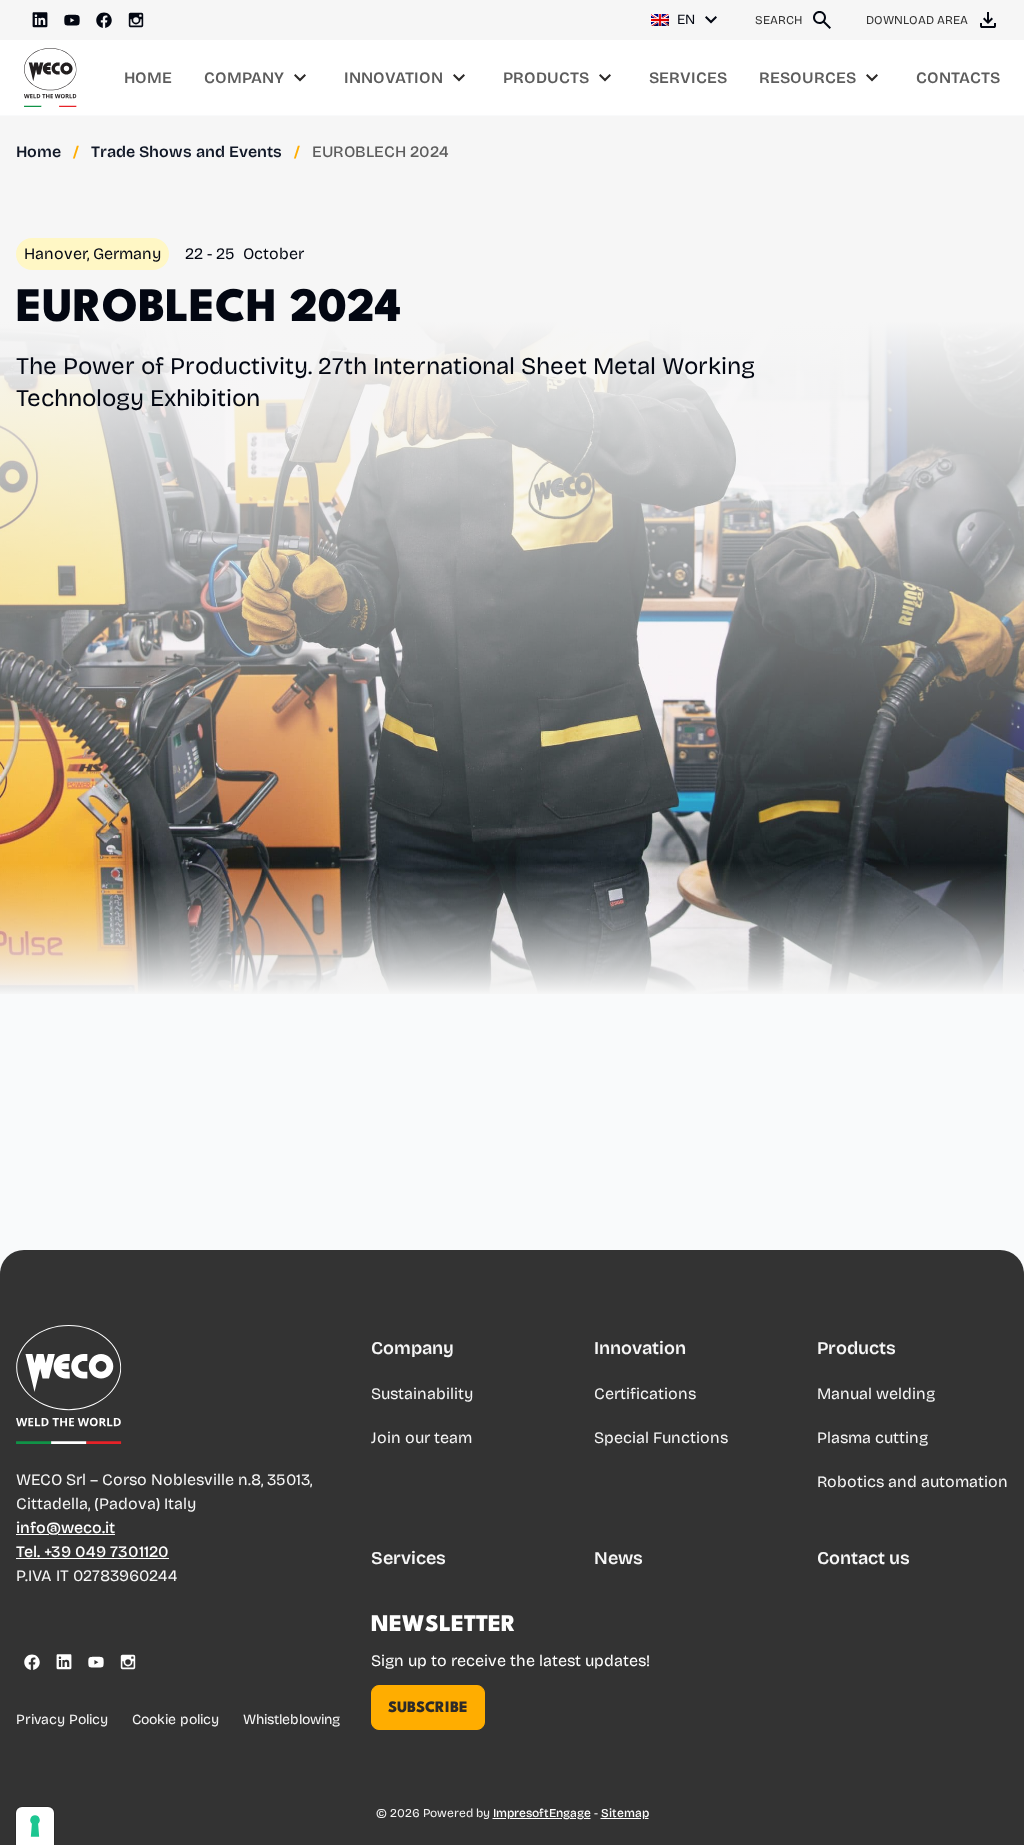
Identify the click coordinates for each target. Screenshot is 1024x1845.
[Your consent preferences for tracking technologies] (35, 1826)
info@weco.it (65, 1527)
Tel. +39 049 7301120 (92, 1551)
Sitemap (625, 1813)
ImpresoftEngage (542, 1813)
